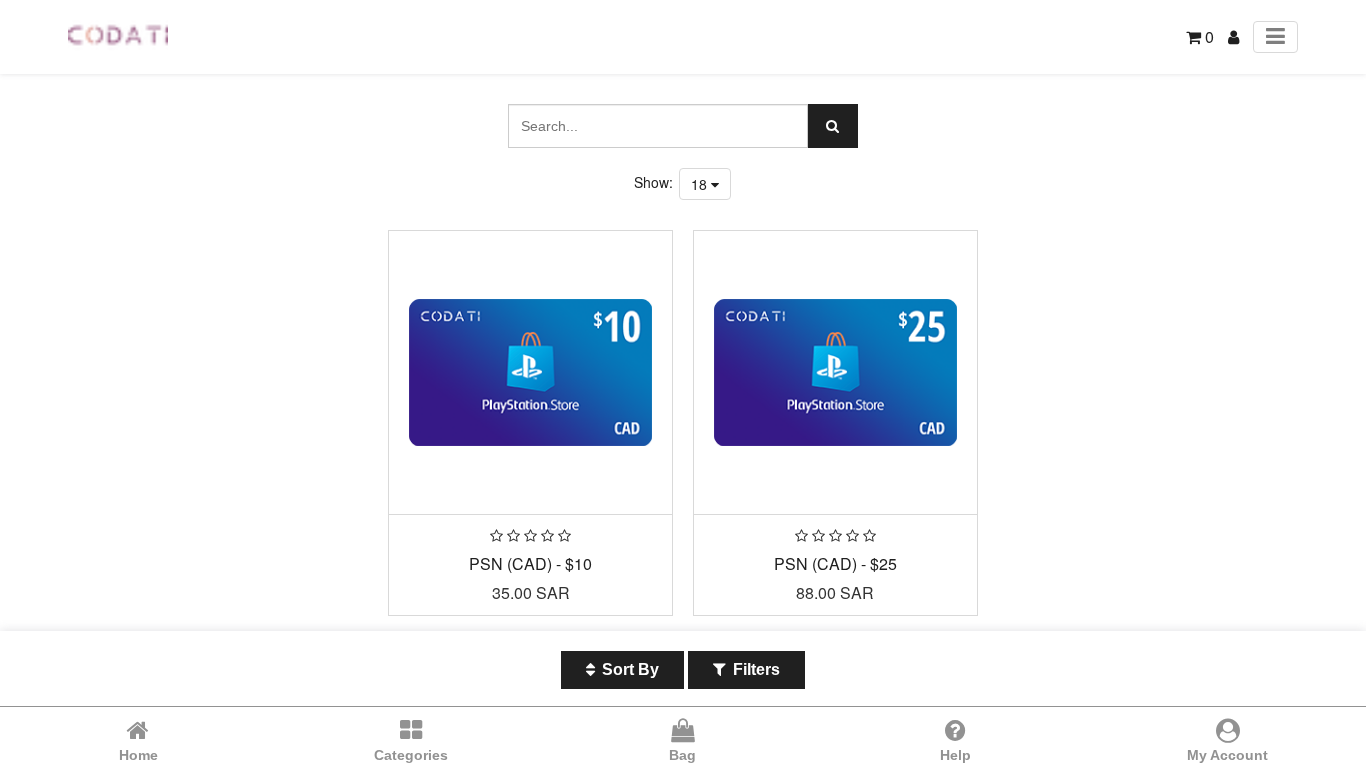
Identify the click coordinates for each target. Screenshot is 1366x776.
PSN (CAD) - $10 (530, 563)
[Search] (833, 126)
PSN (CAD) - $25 (835, 563)
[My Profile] (1233, 36)
